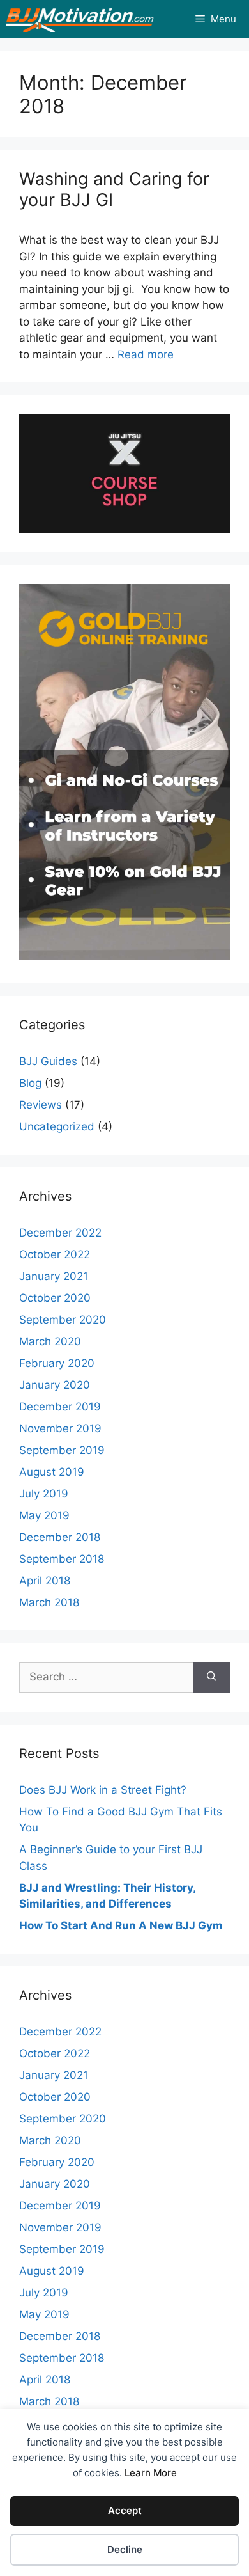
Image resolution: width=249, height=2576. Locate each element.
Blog (30, 1083)
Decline (125, 2549)
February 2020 (57, 1363)
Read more (146, 354)
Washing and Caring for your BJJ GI (114, 189)
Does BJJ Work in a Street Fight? (103, 1790)
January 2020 (55, 1385)
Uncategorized (57, 1126)
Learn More (151, 2473)
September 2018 (62, 1559)
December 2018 (60, 1537)
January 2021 (54, 1276)
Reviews (41, 1105)
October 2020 (55, 1298)
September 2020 (63, 1320)
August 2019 (52, 1472)
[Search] (212, 1677)
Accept (125, 2510)
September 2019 (62, 1450)
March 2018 (49, 1602)
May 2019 (44, 1515)
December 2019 (60, 1407)
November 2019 (60, 1428)
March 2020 (50, 1341)
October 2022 (55, 1254)
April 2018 (45, 1581)
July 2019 (44, 1494)
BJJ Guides (48, 1061)
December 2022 (60, 1233)
